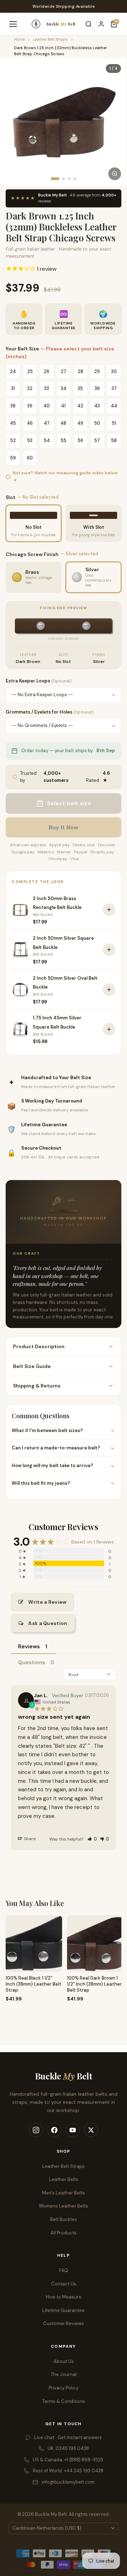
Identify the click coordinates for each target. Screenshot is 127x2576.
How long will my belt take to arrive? (52, 1466)
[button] (92, 1839)
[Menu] (13, 24)
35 (80, 388)
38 (13, 406)
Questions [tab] (32, 1662)
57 (97, 440)
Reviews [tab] (29, 1647)
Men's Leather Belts (64, 2193)
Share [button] (29, 1839)
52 (13, 440)
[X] (91, 2130)
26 (47, 371)
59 (13, 458)
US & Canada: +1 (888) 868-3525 (68, 2460)
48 (63, 423)
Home (19, 39)
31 (13, 388)
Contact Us (64, 2284)
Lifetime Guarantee (64, 2310)
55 (64, 440)
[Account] (101, 24)
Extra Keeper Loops (38, 681)
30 (114, 371)
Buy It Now (64, 827)
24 (13, 371)
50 (97, 423)
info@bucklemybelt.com (68, 2482)
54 (47, 440)
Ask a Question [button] (48, 1623)
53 (30, 440)
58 (114, 440)
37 (114, 388)
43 (97, 406)
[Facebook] (54, 2130)
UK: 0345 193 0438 (68, 2448)
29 (97, 371)
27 (64, 371)
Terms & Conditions (64, 2401)
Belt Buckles (64, 2219)
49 (80, 423)
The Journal (64, 2374)
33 (47, 388)
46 (30, 423)
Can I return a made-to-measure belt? (56, 1448)
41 (63, 406)
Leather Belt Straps (50, 39)
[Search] (89, 24)
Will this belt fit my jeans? (41, 1483)
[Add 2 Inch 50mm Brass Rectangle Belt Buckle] (109, 910)
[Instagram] (36, 2130)
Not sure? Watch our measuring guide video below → (65, 476)
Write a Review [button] (47, 1602)
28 (80, 371)
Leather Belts (64, 2179)
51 (114, 423)
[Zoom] (115, 174)
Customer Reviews (64, 2323)
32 (30, 388)
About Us (64, 2361)
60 (30, 458)
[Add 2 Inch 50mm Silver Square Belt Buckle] (109, 950)
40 (47, 406)
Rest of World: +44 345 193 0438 (68, 2471)
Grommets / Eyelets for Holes (50, 712)
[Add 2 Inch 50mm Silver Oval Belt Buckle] (109, 990)
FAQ (64, 2270)
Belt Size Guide (32, 1366)
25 (30, 371)
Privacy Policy (64, 2388)
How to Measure (64, 2297)
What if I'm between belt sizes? (47, 1430)
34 (64, 388)
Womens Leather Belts (64, 2206)
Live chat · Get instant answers (68, 2437)
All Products (64, 2233)
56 (80, 440)
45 (13, 423)
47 (47, 423)
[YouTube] (73, 2130)
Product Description (39, 1346)
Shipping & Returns (37, 1386)
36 (97, 388)
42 (80, 406)
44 (114, 406)
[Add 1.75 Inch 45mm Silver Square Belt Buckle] (109, 1029)
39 (30, 406)
